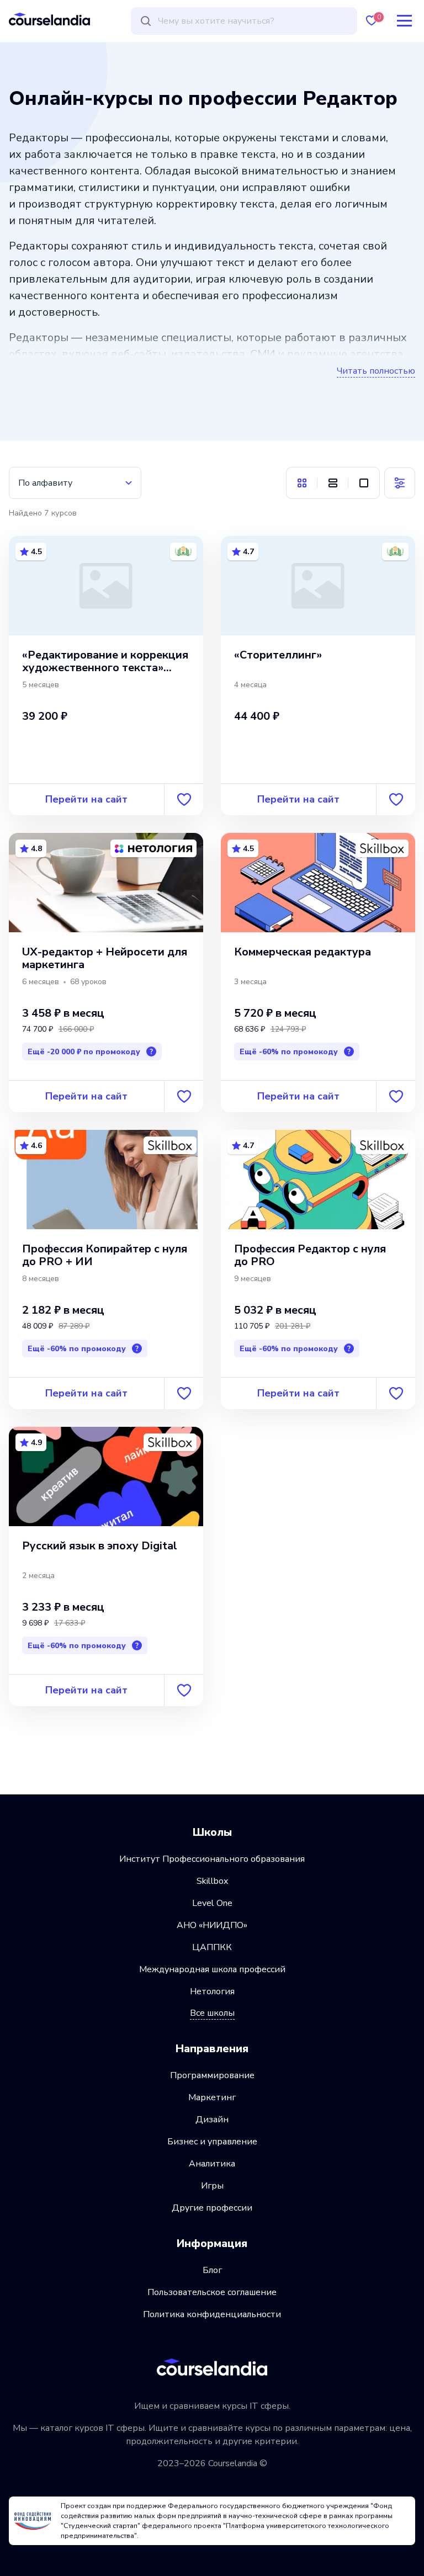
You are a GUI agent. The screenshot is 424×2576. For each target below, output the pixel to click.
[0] (372, 21)
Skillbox (212, 1881)
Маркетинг (212, 2097)
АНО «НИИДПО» (212, 1925)
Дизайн (212, 2120)
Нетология (212, 1991)
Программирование (212, 2075)
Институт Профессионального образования (212, 1859)
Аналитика (212, 2164)
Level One (212, 1903)
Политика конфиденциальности (212, 2314)
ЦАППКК (212, 1947)
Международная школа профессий (212, 1969)
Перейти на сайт (86, 799)
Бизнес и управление (212, 2142)
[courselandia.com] (49, 19)
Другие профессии (212, 2208)
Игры (212, 2186)
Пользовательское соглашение (212, 2292)
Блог (212, 2270)
